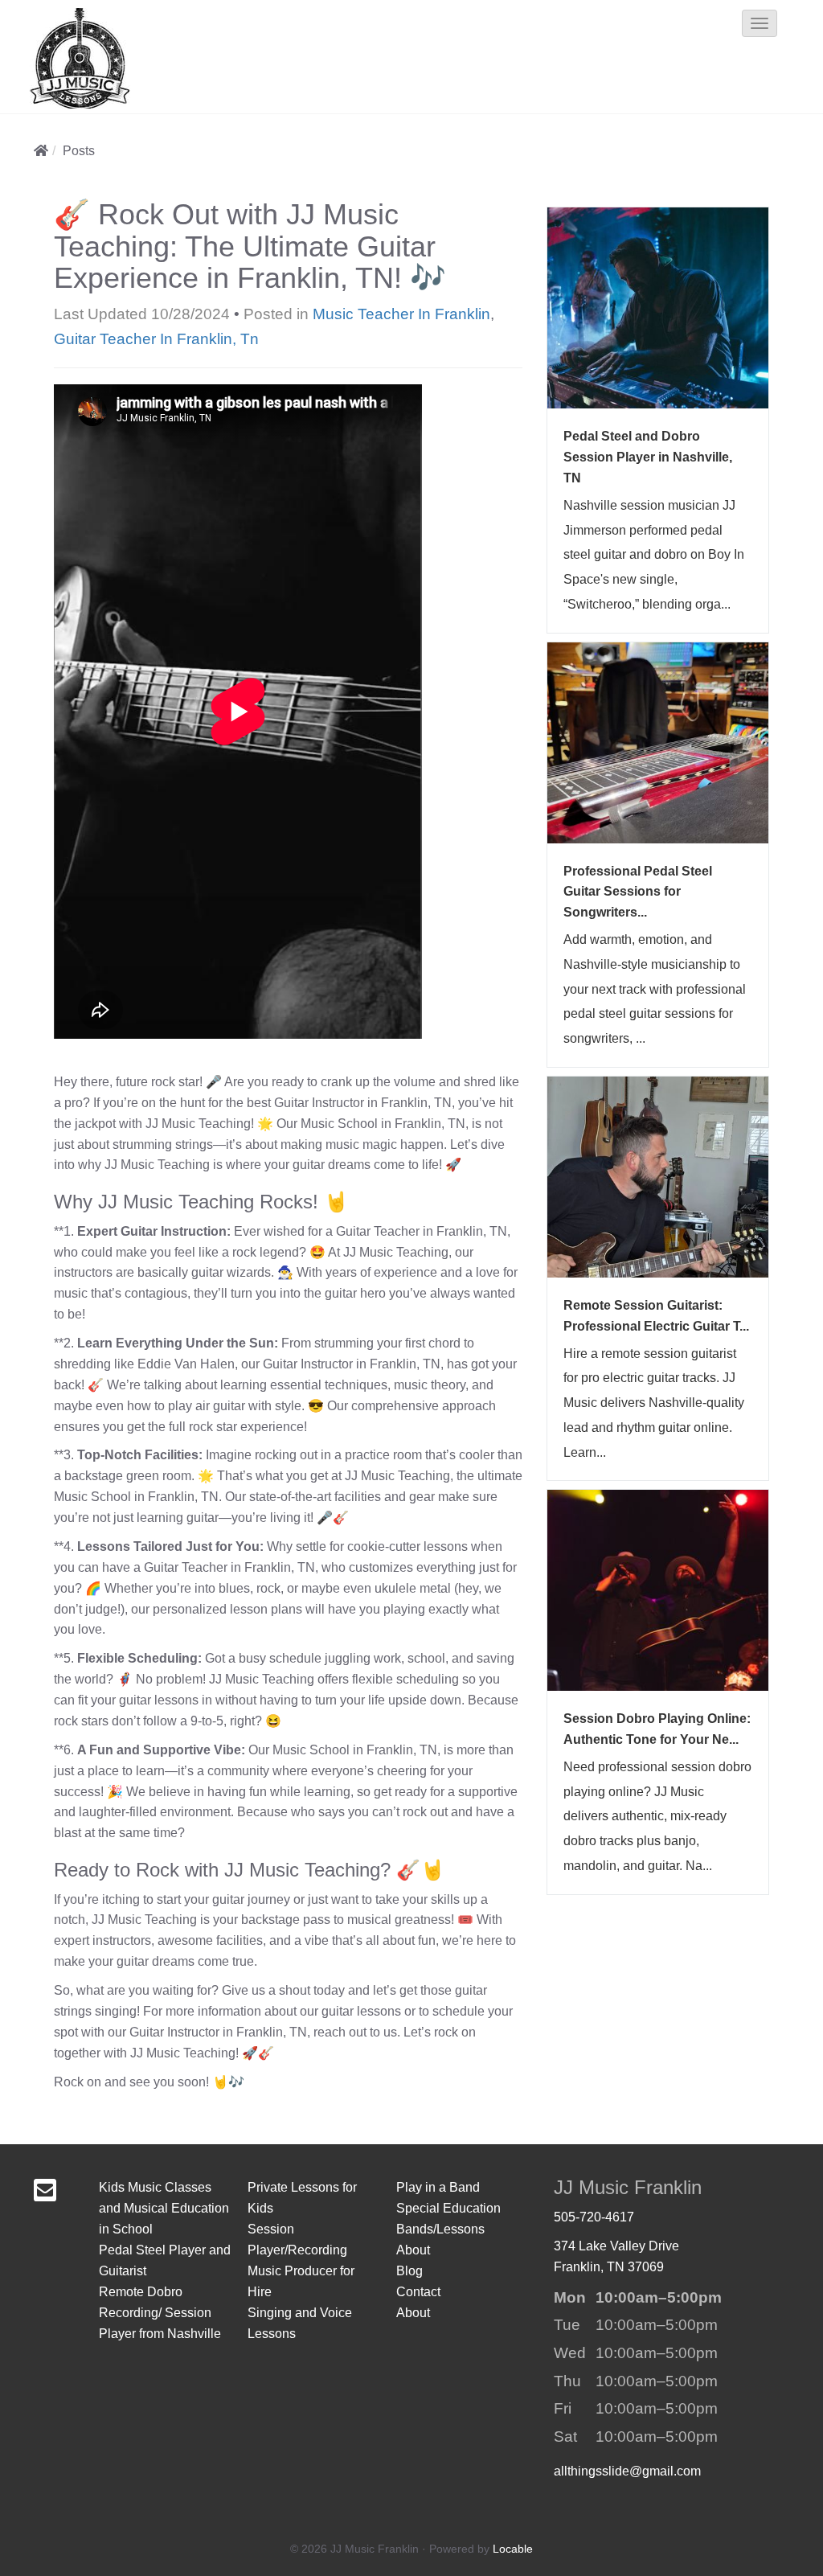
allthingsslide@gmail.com (627, 2471)
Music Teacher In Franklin (401, 314)
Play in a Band (438, 2187)
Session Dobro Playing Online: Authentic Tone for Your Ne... (657, 1729)
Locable (513, 2549)
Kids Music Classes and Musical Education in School (164, 2208)
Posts (79, 151)
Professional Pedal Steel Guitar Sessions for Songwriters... (638, 892)
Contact (418, 2292)
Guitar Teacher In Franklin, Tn (156, 339)
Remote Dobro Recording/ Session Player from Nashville (160, 2313)
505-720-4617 (594, 2217)
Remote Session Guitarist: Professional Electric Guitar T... (656, 1316)
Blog (409, 2271)
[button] (760, 23)
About (413, 2250)
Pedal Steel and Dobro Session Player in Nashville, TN (648, 457)
